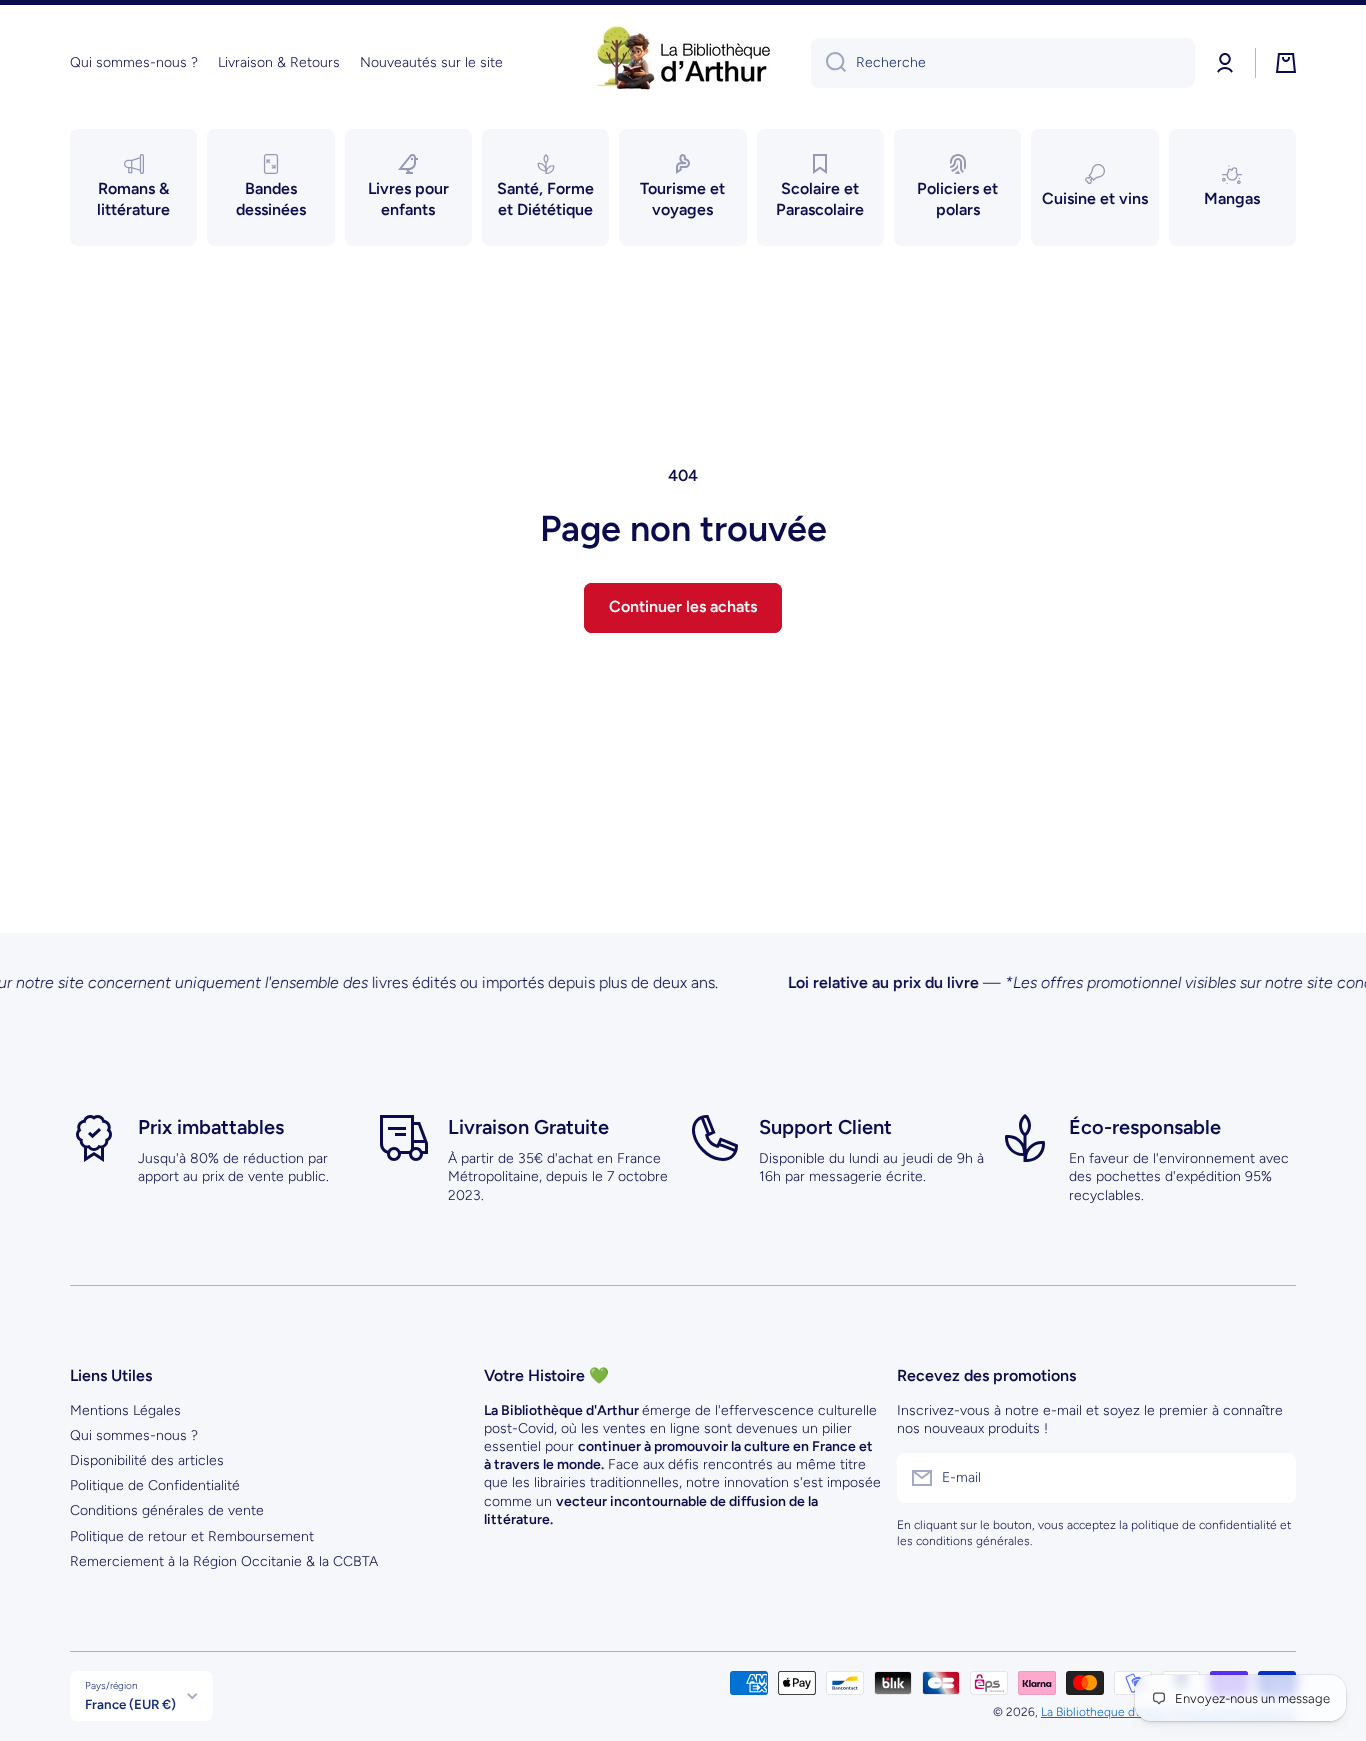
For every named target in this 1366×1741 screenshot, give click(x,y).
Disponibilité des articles (147, 1460)
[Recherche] (828, 63)
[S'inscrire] (1271, 1478)
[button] (1286, 63)
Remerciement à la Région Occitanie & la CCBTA (224, 1561)
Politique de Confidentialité (155, 1485)
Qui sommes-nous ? (134, 1435)
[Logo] (683, 63)
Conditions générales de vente (167, 1510)
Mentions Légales (125, 1410)
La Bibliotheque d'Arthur (1106, 1712)
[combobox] (1003, 63)
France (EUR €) (130, 1704)
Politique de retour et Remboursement (192, 1536)
